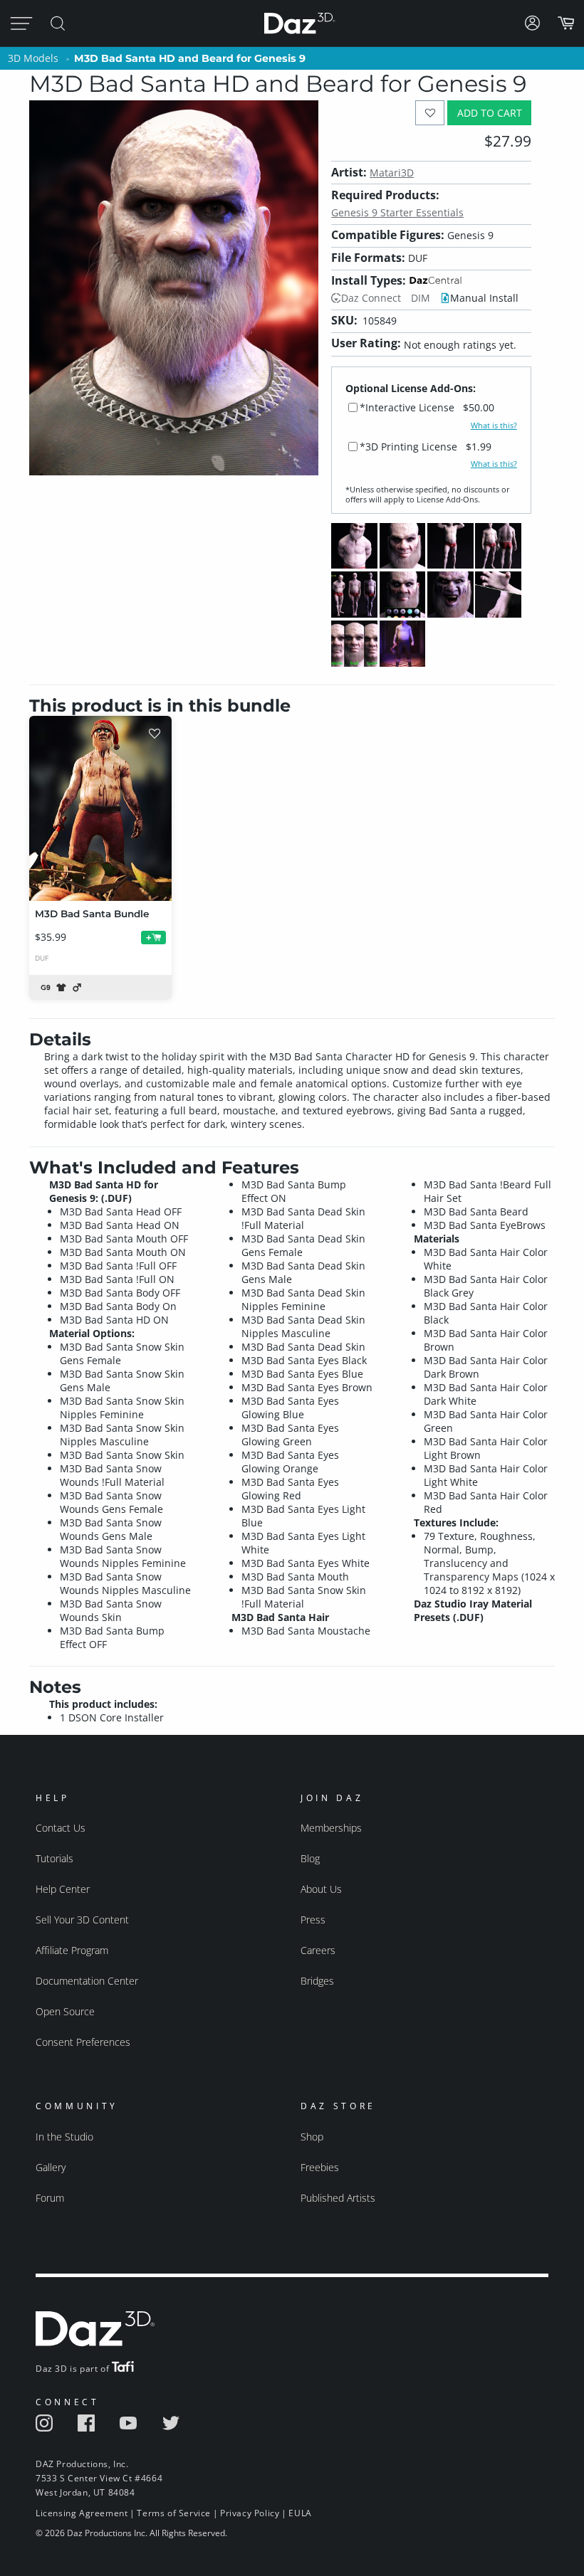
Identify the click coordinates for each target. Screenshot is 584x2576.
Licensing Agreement (82, 2513)
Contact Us (61, 1828)
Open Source (65, 2011)
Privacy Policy (250, 2513)
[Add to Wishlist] (430, 113)
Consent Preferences (83, 2042)
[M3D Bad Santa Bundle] (100, 808)
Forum (50, 2198)
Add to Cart (490, 113)
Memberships (331, 1828)
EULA (300, 2513)
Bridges (317, 1981)
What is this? (494, 426)
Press (313, 1920)
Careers (318, 1950)
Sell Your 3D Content (82, 1920)
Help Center (63, 1889)
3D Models (33, 58)
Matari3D (392, 173)
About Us (321, 1889)
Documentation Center (87, 1981)
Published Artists (338, 2198)
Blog (310, 1858)
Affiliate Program (72, 1950)
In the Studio (64, 2137)
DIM (421, 298)
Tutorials (54, 1858)
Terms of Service (174, 2513)
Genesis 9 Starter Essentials (397, 212)
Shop (312, 2137)
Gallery (51, 2167)
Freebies (320, 2167)
